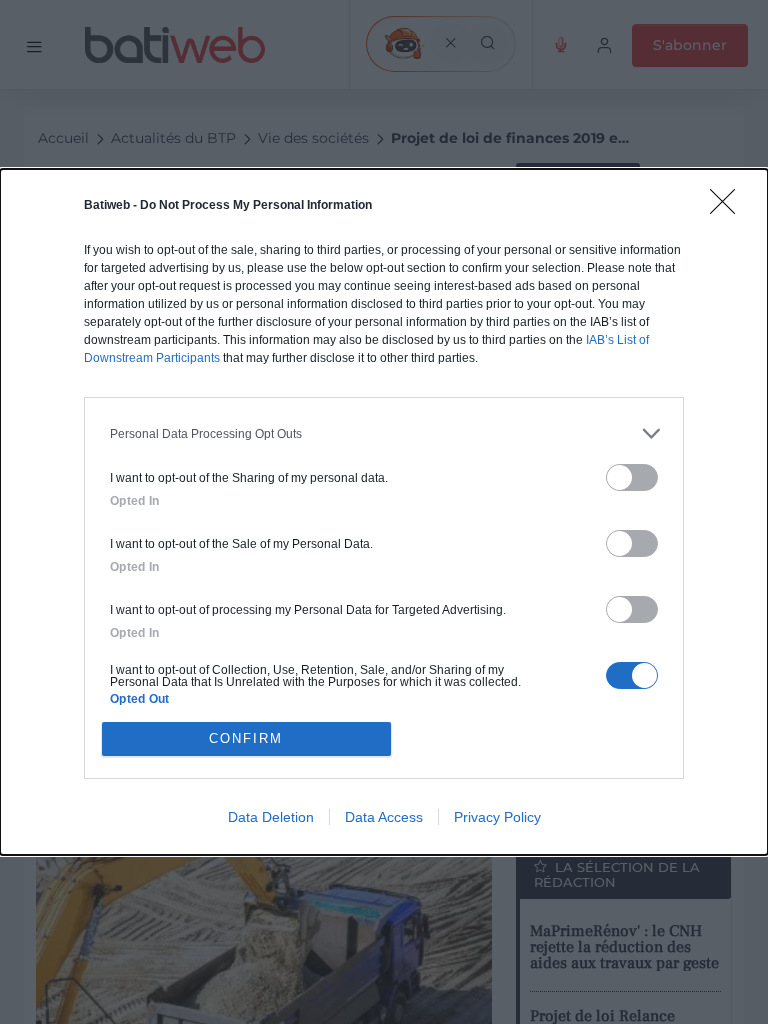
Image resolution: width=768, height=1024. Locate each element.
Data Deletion (271, 817)
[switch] (632, 477)
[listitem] (384, 433)
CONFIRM (246, 738)
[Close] (729, 208)
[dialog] (384, 511)
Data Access (384, 817)
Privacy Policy (497, 817)
